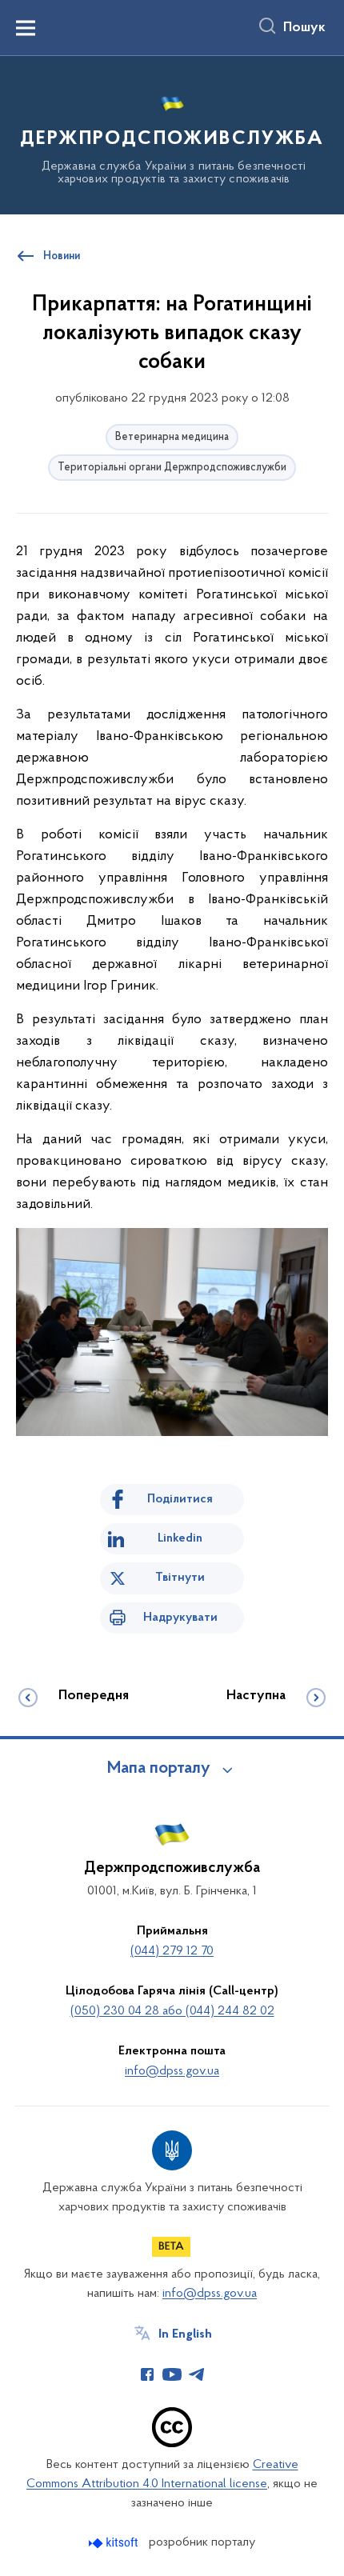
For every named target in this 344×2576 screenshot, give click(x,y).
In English (185, 2334)
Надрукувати (180, 1618)
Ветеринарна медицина (172, 437)
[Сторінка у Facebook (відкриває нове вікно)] (147, 2374)
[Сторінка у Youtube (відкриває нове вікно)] (172, 2374)
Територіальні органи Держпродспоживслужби (172, 468)
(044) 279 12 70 (172, 1951)
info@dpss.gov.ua (172, 2071)
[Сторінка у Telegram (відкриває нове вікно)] (197, 2374)
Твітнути (180, 1578)
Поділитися (180, 1499)
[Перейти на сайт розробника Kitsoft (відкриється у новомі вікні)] (115, 2543)
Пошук (304, 28)
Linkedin (180, 1538)
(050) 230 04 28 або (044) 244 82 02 (172, 2011)
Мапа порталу (159, 1769)
